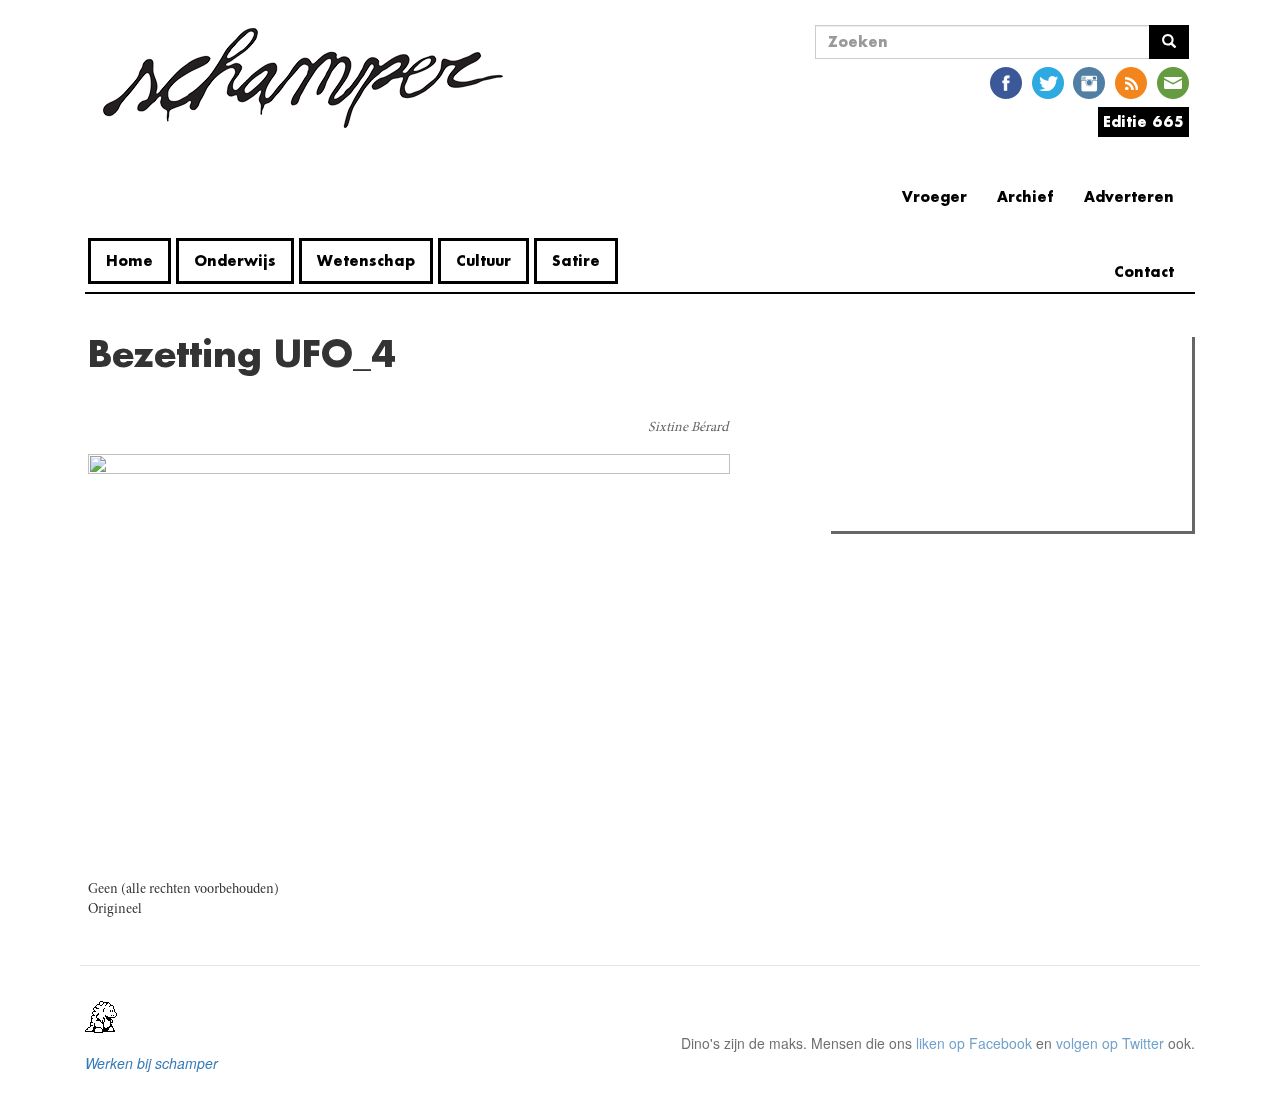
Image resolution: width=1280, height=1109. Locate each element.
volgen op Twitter (1110, 1043)
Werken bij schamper (151, 1063)
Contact (1144, 271)
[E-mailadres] (1173, 81)
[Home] (303, 78)
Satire (576, 260)
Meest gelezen (899, 397)
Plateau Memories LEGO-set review (983, 510)
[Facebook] (1006, 81)
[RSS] (1131, 81)
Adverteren (1129, 196)
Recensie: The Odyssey (945, 438)
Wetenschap (366, 260)
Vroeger (934, 196)
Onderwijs (235, 260)
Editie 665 (1143, 121)
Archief (1025, 196)
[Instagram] (1089, 81)
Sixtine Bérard (688, 428)
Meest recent (1011, 397)
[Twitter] (1048, 81)
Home (129, 260)
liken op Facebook (974, 1043)
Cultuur (483, 260)
